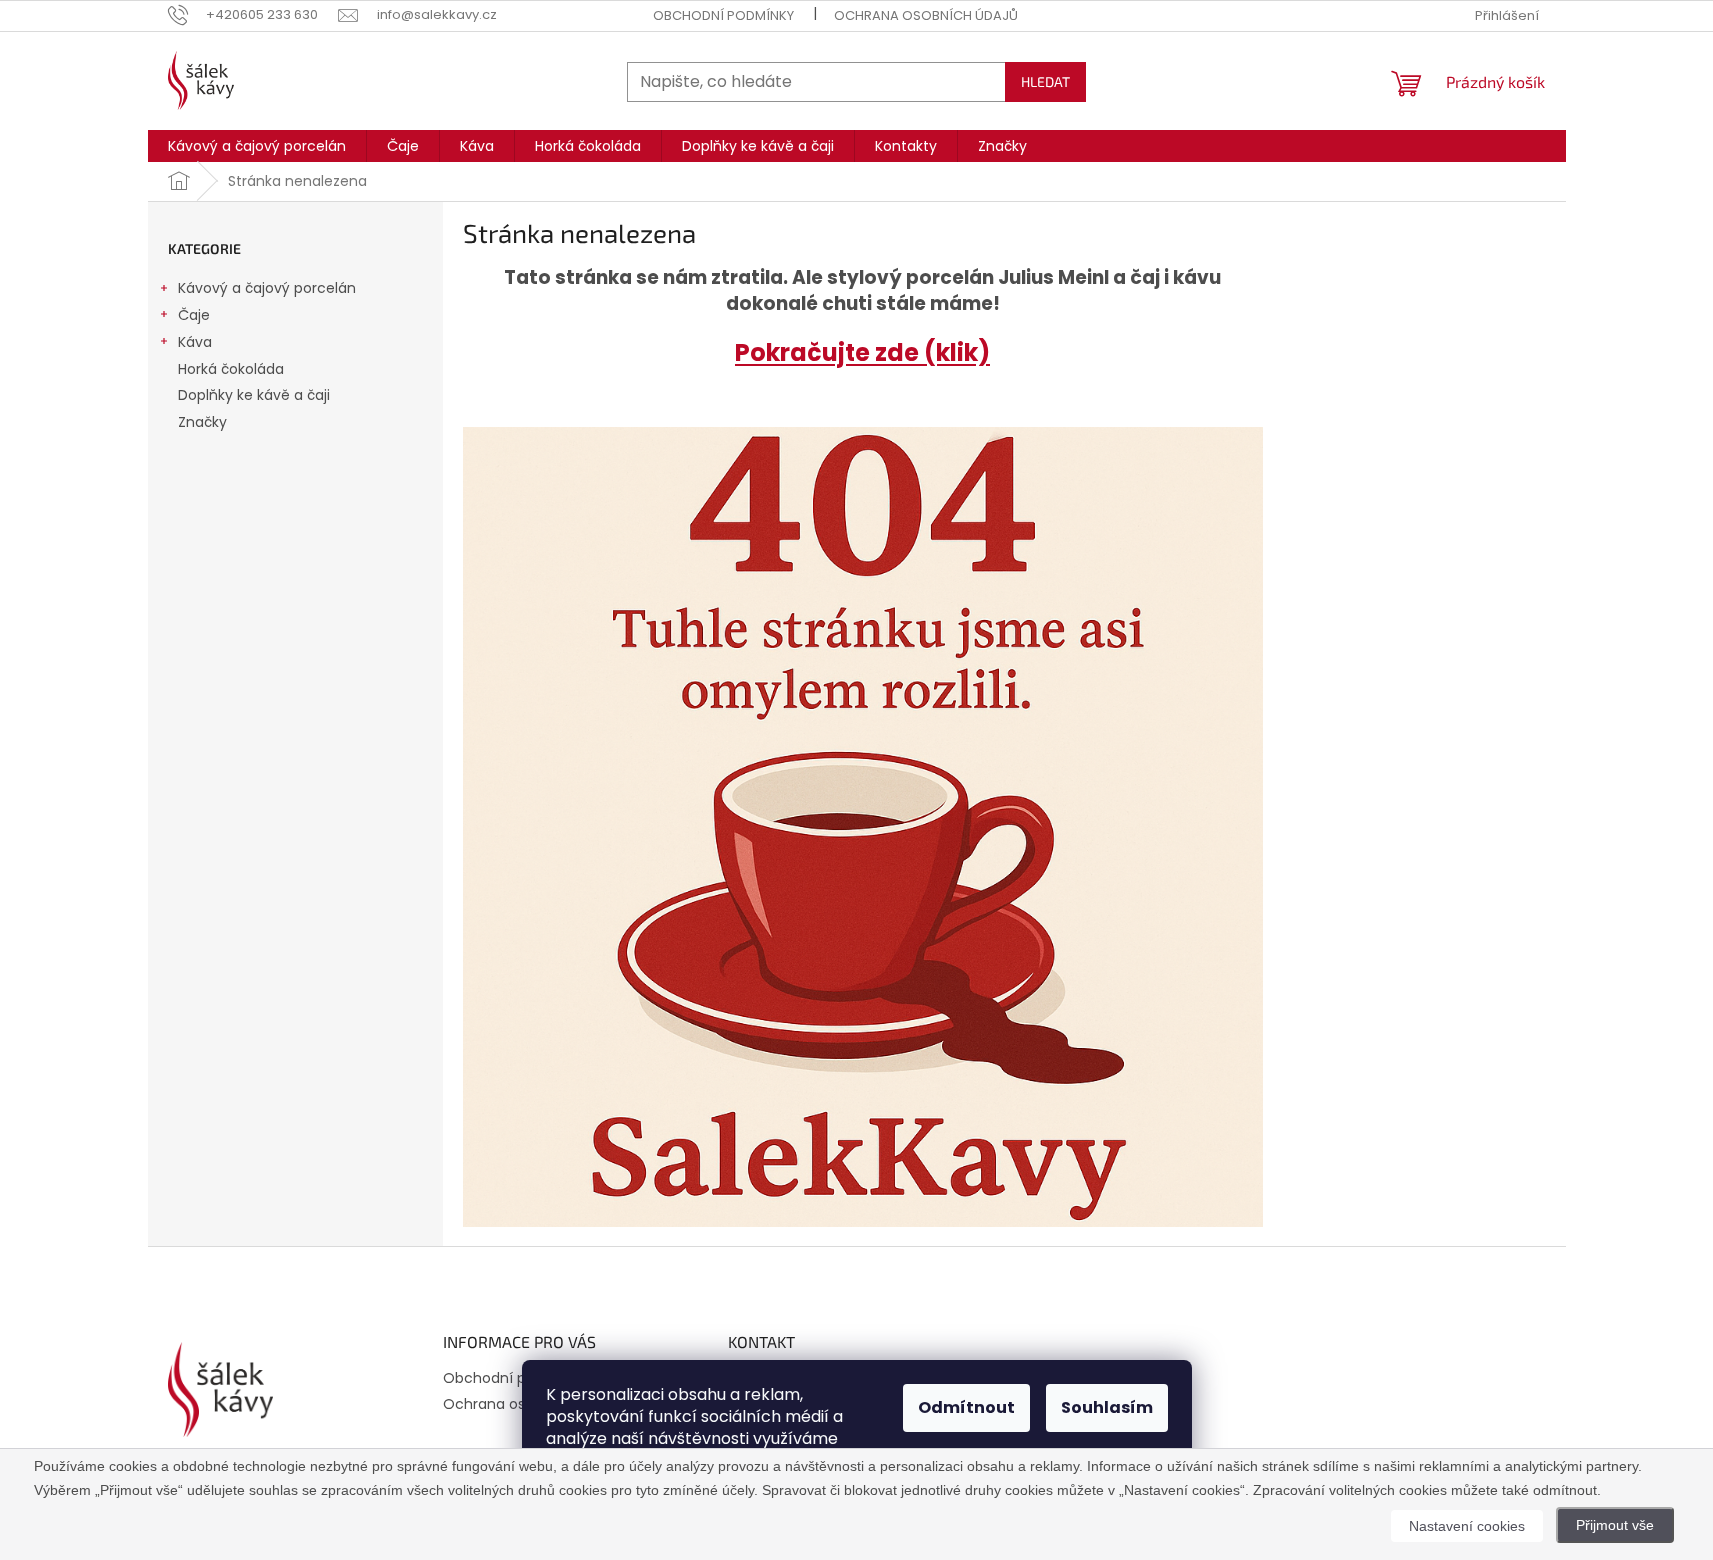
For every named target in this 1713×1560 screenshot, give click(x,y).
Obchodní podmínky (723, 15)
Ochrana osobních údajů (926, 15)
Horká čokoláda (231, 369)
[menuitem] (257, 146)
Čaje (194, 315)
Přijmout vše (1615, 1525)
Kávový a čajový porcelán (267, 288)
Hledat (1045, 81)
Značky (202, 422)
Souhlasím (1107, 1407)
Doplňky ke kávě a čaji (254, 395)
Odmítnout (966, 1407)
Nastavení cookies (1467, 1526)
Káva (195, 342)
